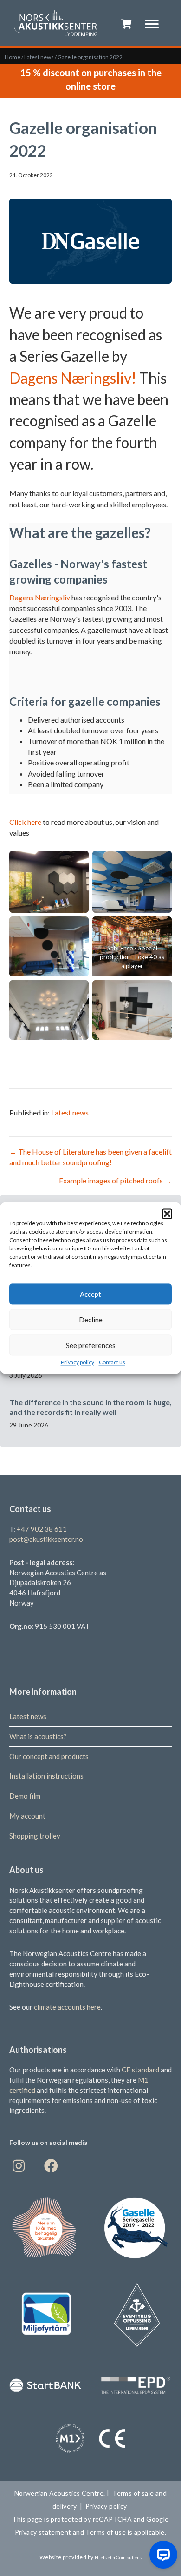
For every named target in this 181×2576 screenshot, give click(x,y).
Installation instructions (46, 1776)
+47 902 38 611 (42, 1529)
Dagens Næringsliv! (73, 378)
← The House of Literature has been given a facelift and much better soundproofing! (90, 1157)
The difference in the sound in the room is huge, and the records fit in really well (90, 1407)
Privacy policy (78, 1362)
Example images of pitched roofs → (115, 1180)
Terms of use (105, 2532)
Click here (25, 822)
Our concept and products (49, 1756)
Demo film (25, 1796)
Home (13, 57)
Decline (91, 1320)
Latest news (39, 57)
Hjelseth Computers (118, 2557)
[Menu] (152, 24)
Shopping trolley (35, 1836)
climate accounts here (67, 2007)
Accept (90, 1294)
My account (27, 1816)
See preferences (91, 1345)
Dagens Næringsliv (40, 597)
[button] (167, 1214)
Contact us (112, 1362)
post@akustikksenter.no (46, 1539)
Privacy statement (44, 2532)
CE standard (140, 2070)
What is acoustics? (38, 1736)
